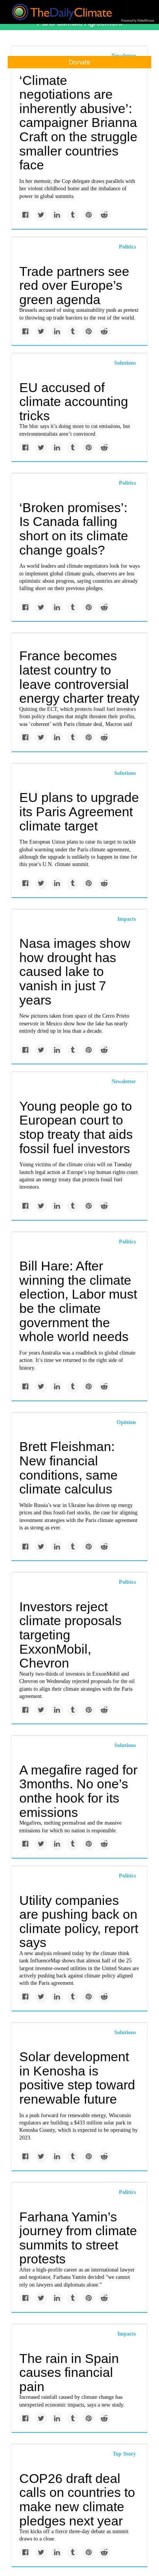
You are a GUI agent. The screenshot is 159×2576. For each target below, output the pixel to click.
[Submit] (148, 88)
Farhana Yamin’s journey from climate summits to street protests (78, 2238)
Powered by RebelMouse (138, 21)
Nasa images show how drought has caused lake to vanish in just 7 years (75, 972)
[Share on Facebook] (25, 215)
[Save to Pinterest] (89, 215)
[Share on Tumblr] (73, 215)
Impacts (127, 919)
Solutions (125, 363)
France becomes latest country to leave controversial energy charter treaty (79, 677)
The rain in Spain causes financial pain (69, 2372)
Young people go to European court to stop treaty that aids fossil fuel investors (76, 1127)
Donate (79, 62)
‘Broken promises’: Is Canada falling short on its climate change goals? (74, 529)
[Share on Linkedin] (57, 215)
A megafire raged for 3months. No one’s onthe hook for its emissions (78, 1791)
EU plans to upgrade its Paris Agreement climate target (79, 811)
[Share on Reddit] (104, 215)
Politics (127, 247)
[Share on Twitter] (41, 215)
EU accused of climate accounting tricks (74, 402)
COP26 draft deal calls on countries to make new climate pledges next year (77, 2500)
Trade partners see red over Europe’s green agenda (74, 285)
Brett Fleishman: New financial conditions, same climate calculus (69, 1468)
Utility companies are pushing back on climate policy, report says (79, 1921)
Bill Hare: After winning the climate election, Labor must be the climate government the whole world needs (78, 1301)
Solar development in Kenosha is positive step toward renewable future (77, 2078)
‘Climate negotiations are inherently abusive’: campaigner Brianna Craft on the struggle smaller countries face (78, 123)
